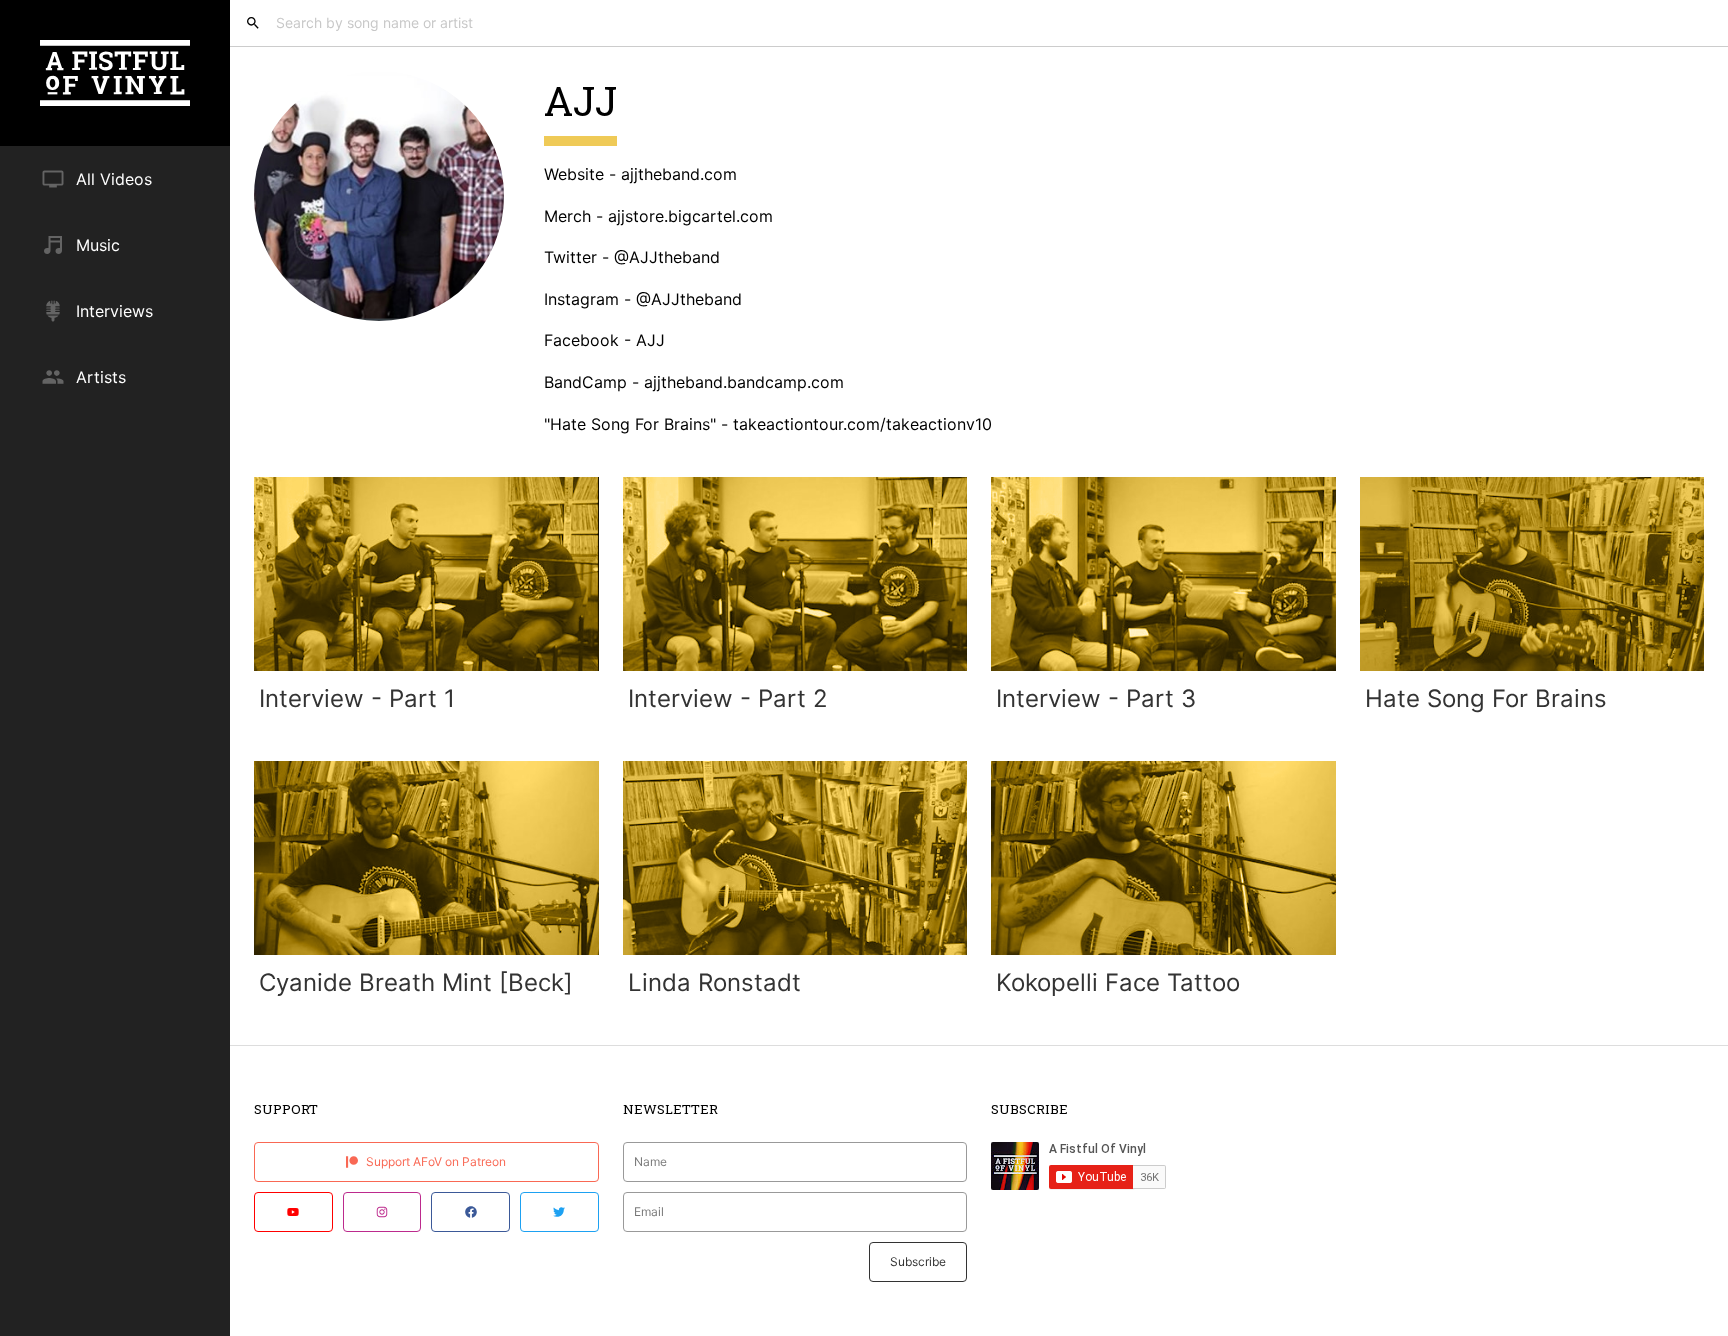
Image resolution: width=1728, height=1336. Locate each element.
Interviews (114, 311)
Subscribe (918, 1261)
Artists (101, 377)
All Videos (114, 179)
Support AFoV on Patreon (434, 1161)
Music (98, 245)
